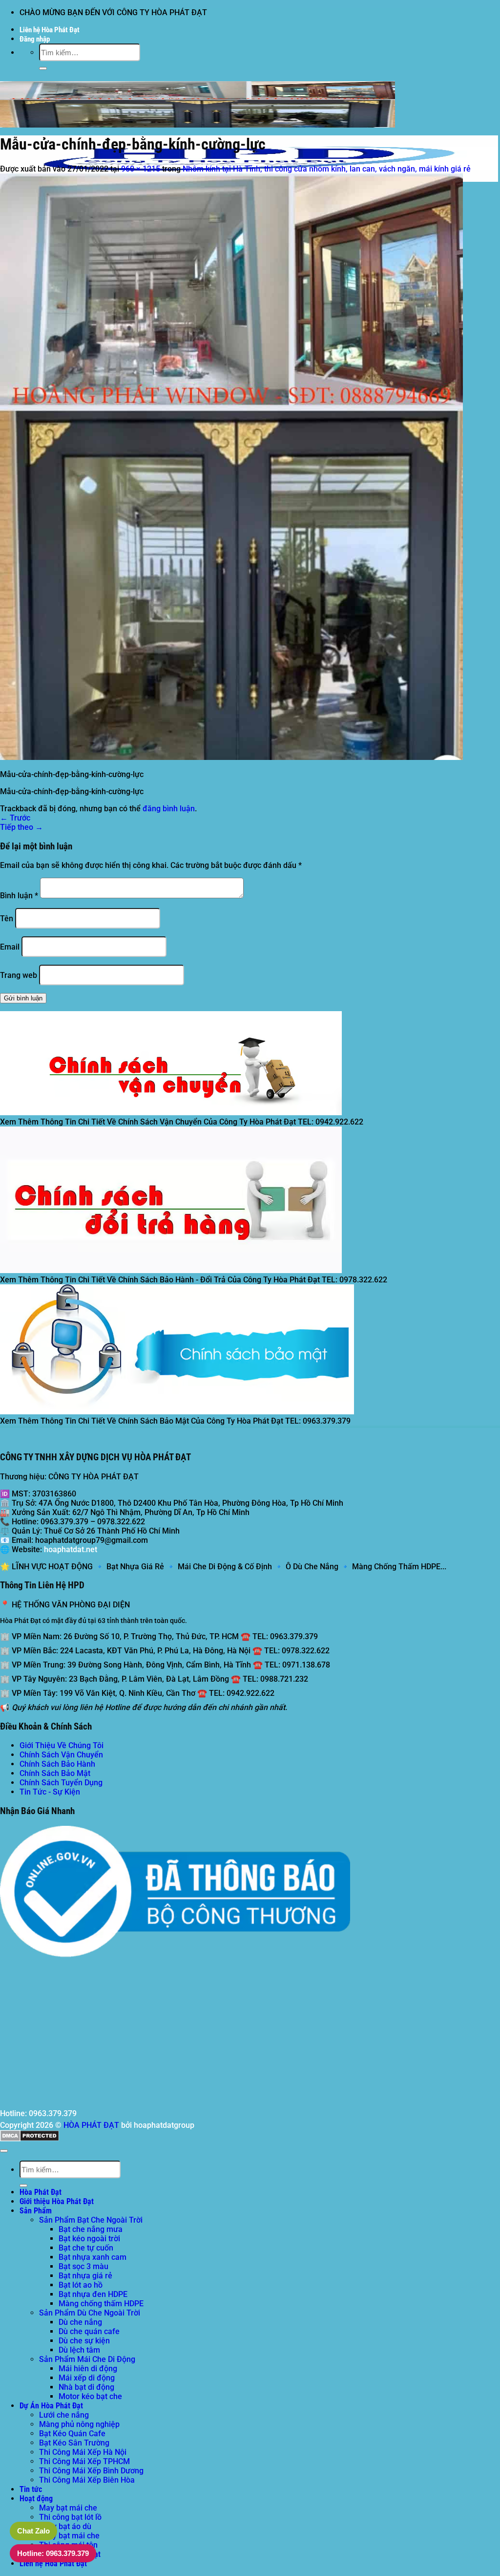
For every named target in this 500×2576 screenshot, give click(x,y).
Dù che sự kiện (84, 2341)
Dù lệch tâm (79, 2350)
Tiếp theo (21, 827)
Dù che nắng (80, 2322)
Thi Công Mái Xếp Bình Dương (91, 2471)
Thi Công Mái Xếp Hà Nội (83, 2452)
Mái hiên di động (88, 2369)
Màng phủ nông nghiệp (79, 2424)
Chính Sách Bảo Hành (57, 1764)
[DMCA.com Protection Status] (30, 2139)
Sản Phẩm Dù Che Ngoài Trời (90, 2313)
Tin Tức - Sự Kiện (50, 1792)
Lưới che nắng (64, 2415)
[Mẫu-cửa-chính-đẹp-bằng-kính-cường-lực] (231, 757)
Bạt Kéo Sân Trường (74, 2443)
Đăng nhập (35, 39)
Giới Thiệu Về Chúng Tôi (62, 1745)
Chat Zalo (33, 2531)
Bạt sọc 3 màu (83, 2266)
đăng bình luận (169, 809)
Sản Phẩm (36, 2211)
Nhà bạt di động (86, 2387)
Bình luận (19, 896)
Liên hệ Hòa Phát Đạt (50, 30)
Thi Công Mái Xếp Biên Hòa (87, 2480)
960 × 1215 (141, 169)
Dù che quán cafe (89, 2331)
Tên (7, 919)
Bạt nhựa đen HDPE (93, 2294)
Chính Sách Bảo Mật (55, 1773)
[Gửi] (43, 68)
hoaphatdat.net (71, 1549)
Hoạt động (36, 2499)
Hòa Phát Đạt (41, 2192)
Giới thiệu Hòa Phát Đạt (57, 2201)
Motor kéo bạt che (90, 2396)
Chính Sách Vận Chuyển (61, 1755)
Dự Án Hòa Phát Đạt (51, 2406)
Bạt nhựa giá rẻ (85, 2276)
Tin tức (31, 2489)
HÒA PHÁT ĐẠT (91, 2125)
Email (10, 947)
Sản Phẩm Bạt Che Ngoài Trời (91, 2220)
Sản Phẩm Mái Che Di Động (87, 2359)
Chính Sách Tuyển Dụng (61, 1783)
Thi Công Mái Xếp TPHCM (84, 2461)
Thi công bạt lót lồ (70, 2517)
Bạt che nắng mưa (91, 2229)
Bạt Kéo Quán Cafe (72, 2434)
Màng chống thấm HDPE (101, 2304)
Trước (15, 818)
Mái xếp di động (87, 2378)
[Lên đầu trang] (4, 2151)
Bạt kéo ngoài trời (89, 2239)
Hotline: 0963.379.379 (53, 2553)
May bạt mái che (68, 2508)
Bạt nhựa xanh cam (93, 2257)
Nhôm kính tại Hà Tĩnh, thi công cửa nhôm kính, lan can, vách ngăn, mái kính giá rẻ (327, 169)
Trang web (19, 975)
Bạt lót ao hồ (81, 2285)
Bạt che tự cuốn (86, 2248)
